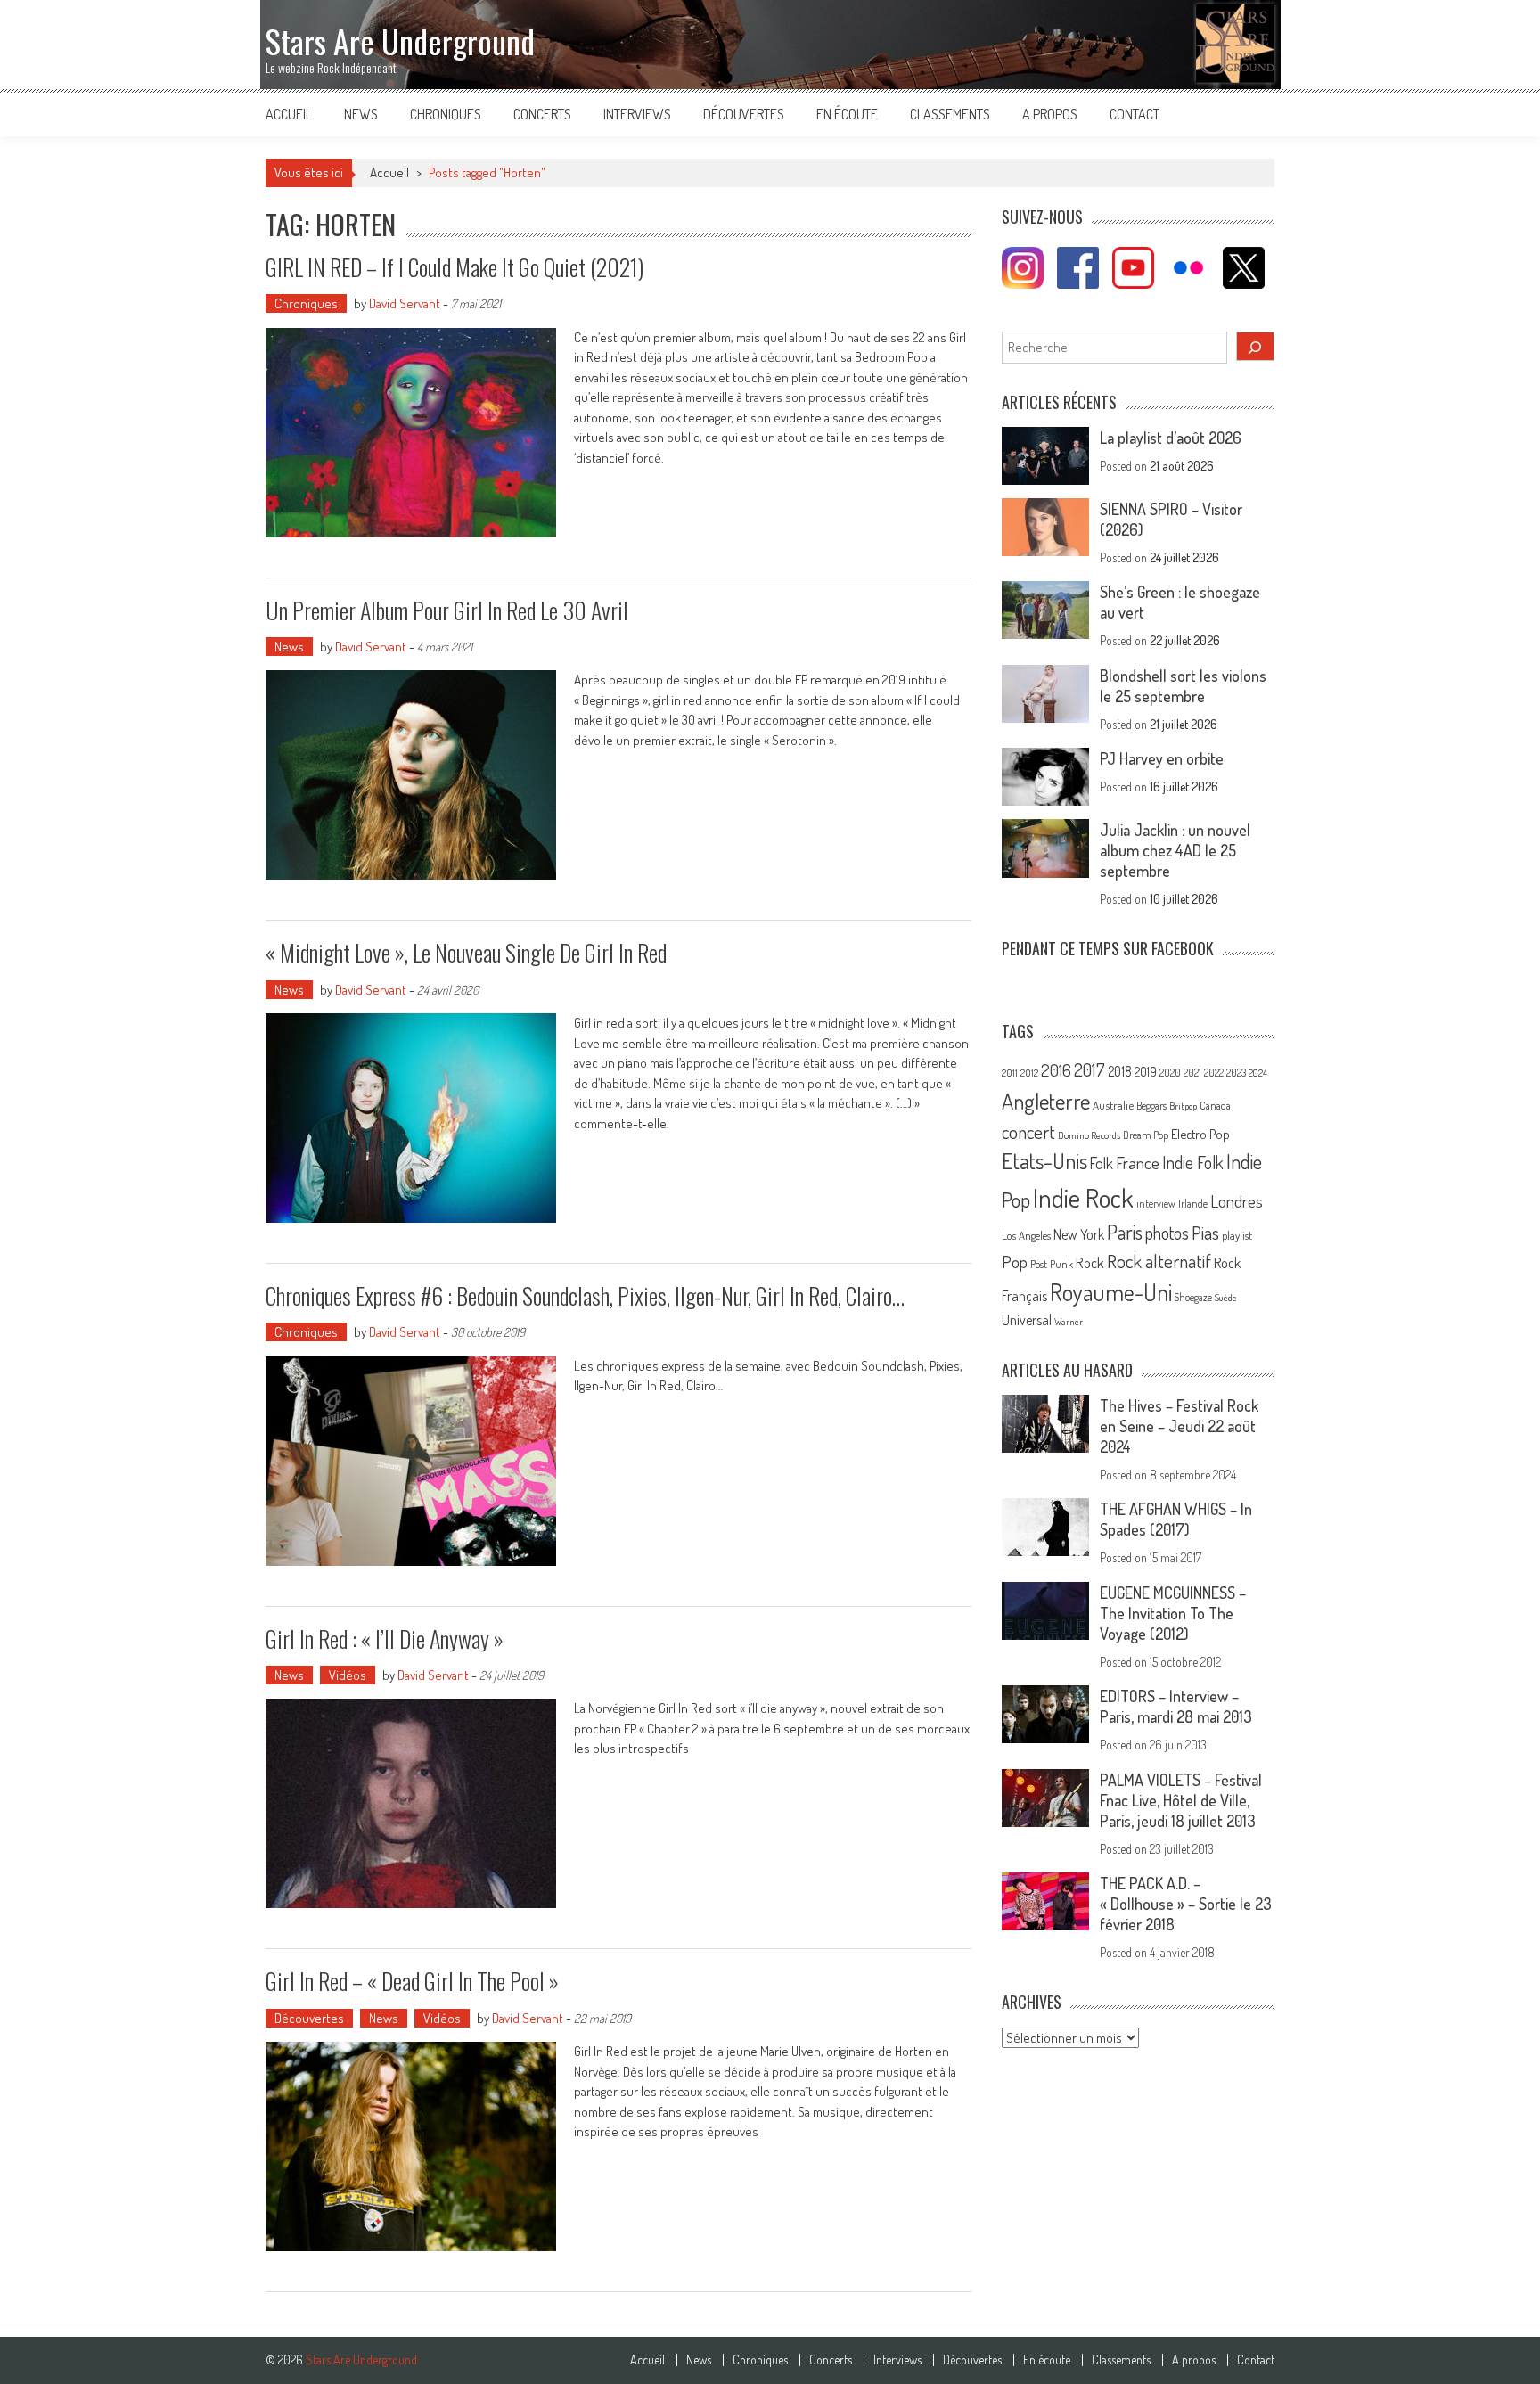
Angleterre (1046, 1101)
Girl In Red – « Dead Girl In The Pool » (412, 1981)
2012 (1029, 1073)
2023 (1236, 1073)
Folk (1102, 1163)
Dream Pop (1146, 1135)
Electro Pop (1200, 1134)
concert (1028, 1131)
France (1138, 1163)
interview (1156, 1204)
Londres (1237, 1201)
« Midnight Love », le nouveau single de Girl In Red (466, 952)
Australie (1113, 1105)
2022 (1214, 1073)
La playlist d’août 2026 (1171, 438)
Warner (1069, 1322)
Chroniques (446, 114)
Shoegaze (1193, 1297)
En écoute (847, 114)
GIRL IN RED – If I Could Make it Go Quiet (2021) (455, 267)
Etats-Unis (1044, 1161)
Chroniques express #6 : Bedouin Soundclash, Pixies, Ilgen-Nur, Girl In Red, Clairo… (585, 1295)
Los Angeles (1026, 1235)
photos (1167, 1233)
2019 (1146, 1071)
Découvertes (744, 114)
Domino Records (1089, 1135)
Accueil (289, 114)
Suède (1226, 1298)
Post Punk (1052, 1264)
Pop (1015, 1262)
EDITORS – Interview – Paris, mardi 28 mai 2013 (1176, 1706)
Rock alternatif (1159, 1261)
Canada (1215, 1105)
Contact (1135, 114)
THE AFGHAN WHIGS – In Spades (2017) (1176, 1519)
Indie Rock (1083, 1197)
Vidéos (348, 1675)
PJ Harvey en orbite (1162, 758)
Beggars (1151, 1106)
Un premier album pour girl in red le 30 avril (447, 610)
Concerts (542, 114)
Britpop (1183, 1106)
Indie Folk (1193, 1163)
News (361, 114)
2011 (1010, 1073)
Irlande (1193, 1204)
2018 (1120, 1071)
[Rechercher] (1256, 346)
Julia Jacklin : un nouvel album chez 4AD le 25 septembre (1175, 850)
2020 (1170, 1072)
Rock (1090, 1262)
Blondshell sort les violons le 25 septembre (1183, 686)
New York (1079, 1234)
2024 (1258, 1073)
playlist (1237, 1235)
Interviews (637, 114)
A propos (1050, 114)
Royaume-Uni (1111, 1292)
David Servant (405, 303)
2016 (1056, 1070)
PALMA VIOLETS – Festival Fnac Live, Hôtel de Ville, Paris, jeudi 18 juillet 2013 (1181, 1800)
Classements (950, 114)
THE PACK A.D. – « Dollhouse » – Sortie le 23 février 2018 (1186, 1904)
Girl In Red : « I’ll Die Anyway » (385, 1638)
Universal (1027, 1320)
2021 (1192, 1073)
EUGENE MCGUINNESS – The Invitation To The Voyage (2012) (1173, 1613)
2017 (1089, 1069)
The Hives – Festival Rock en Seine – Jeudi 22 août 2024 (1179, 1426)
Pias (1205, 1232)
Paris (1125, 1232)
